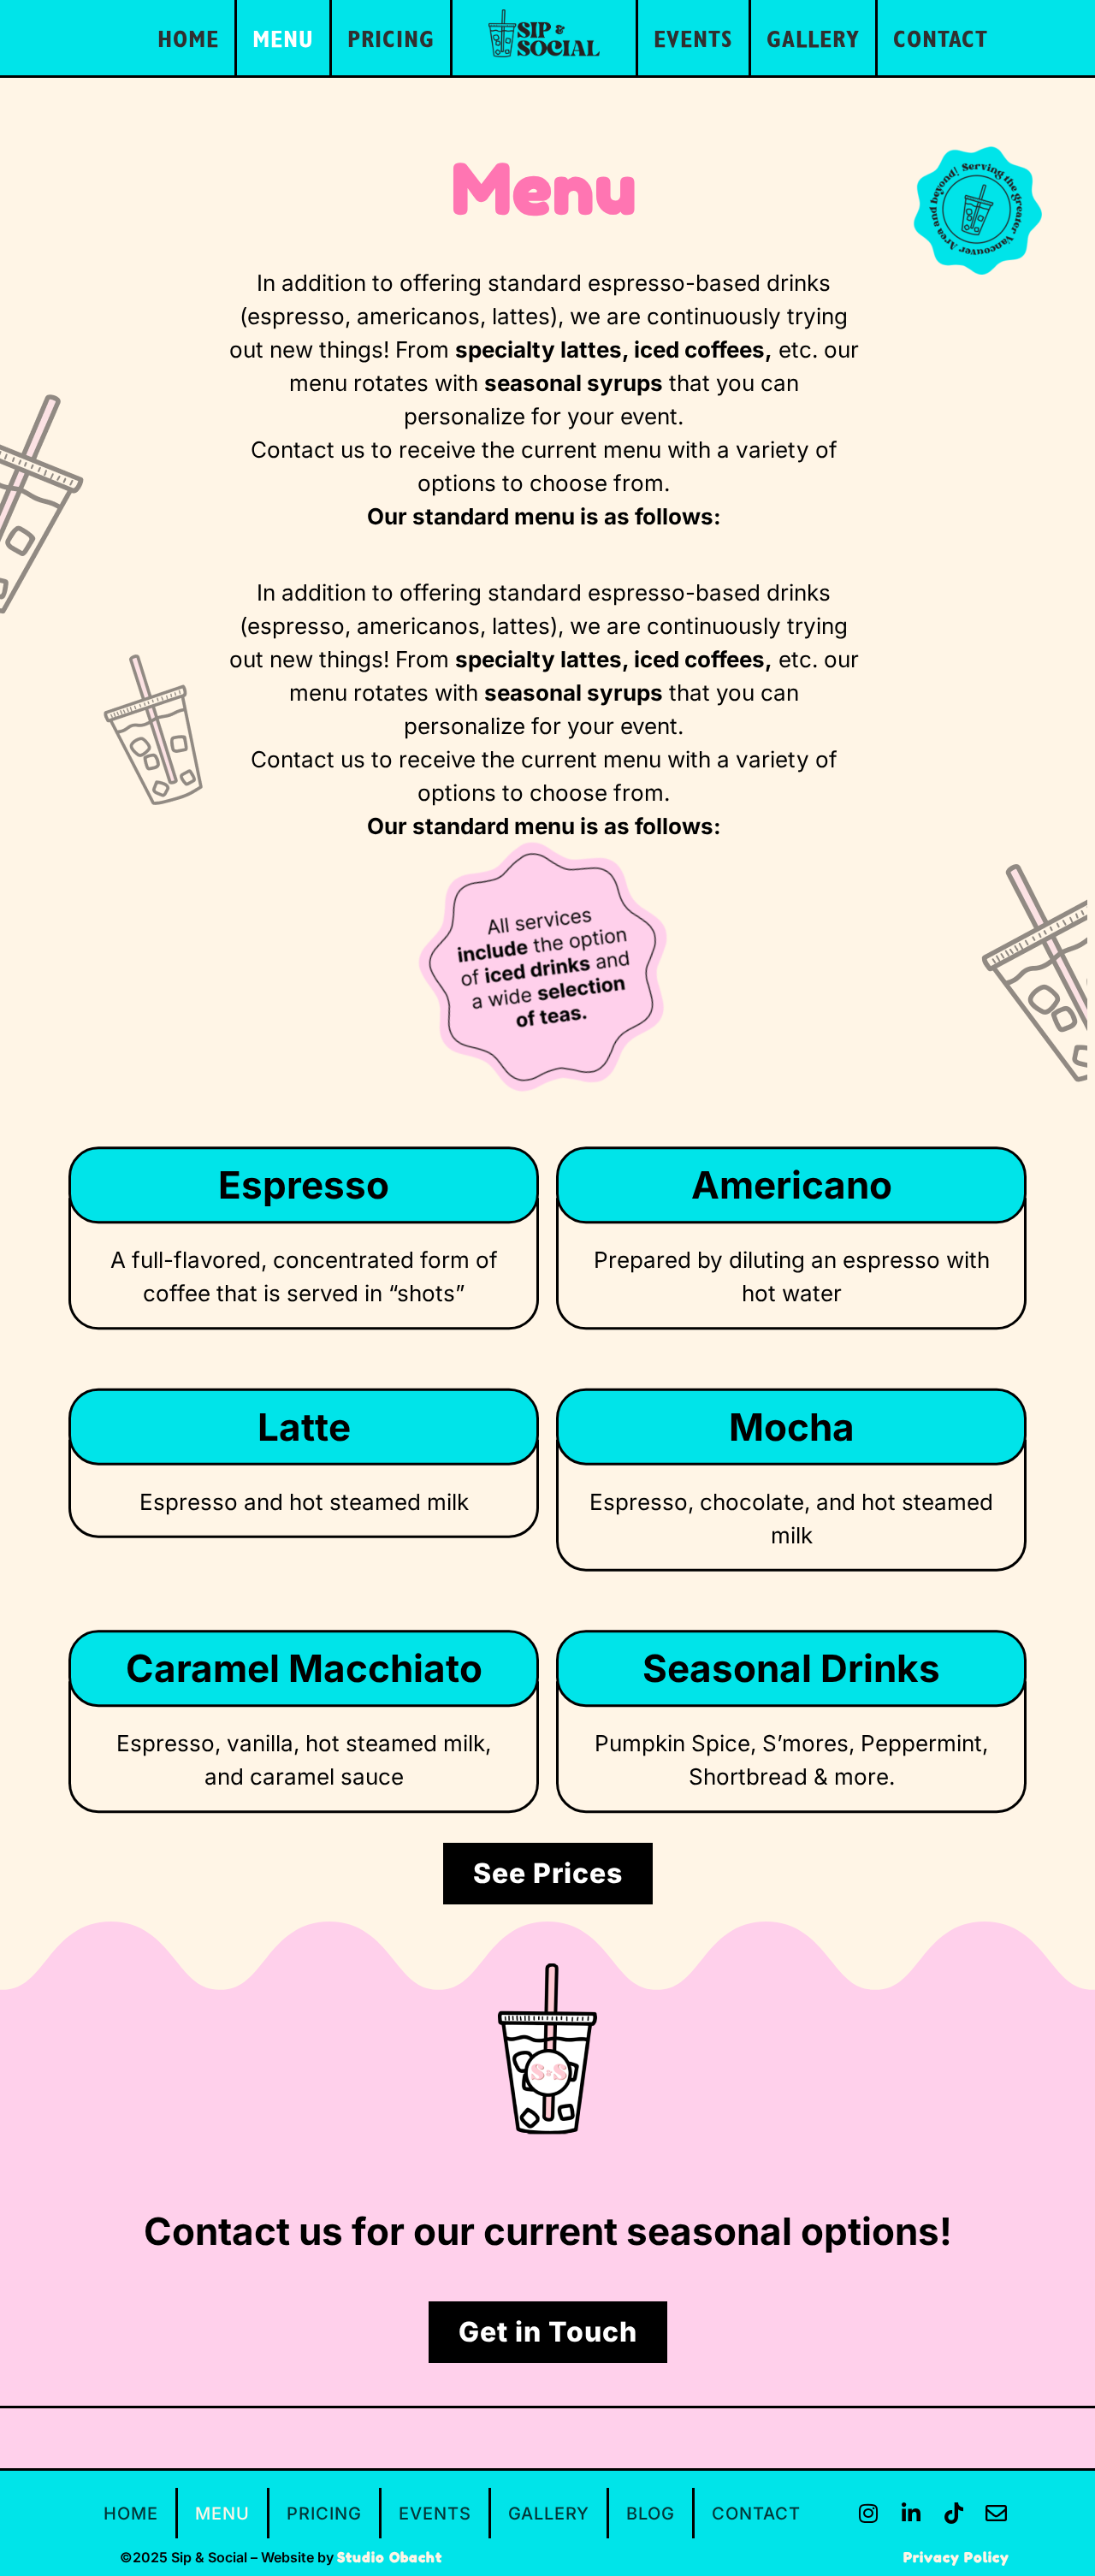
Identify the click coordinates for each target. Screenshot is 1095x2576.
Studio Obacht (390, 2557)
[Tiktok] (954, 2514)
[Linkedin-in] (911, 2514)
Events (693, 38)
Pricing (391, 38)
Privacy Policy (956, 2557)
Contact (941, 38)
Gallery (813, 38)
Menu (283, 38)
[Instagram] (868, 2514)
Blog (651, 2514)
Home (188, 38)
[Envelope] (997, 2514)
